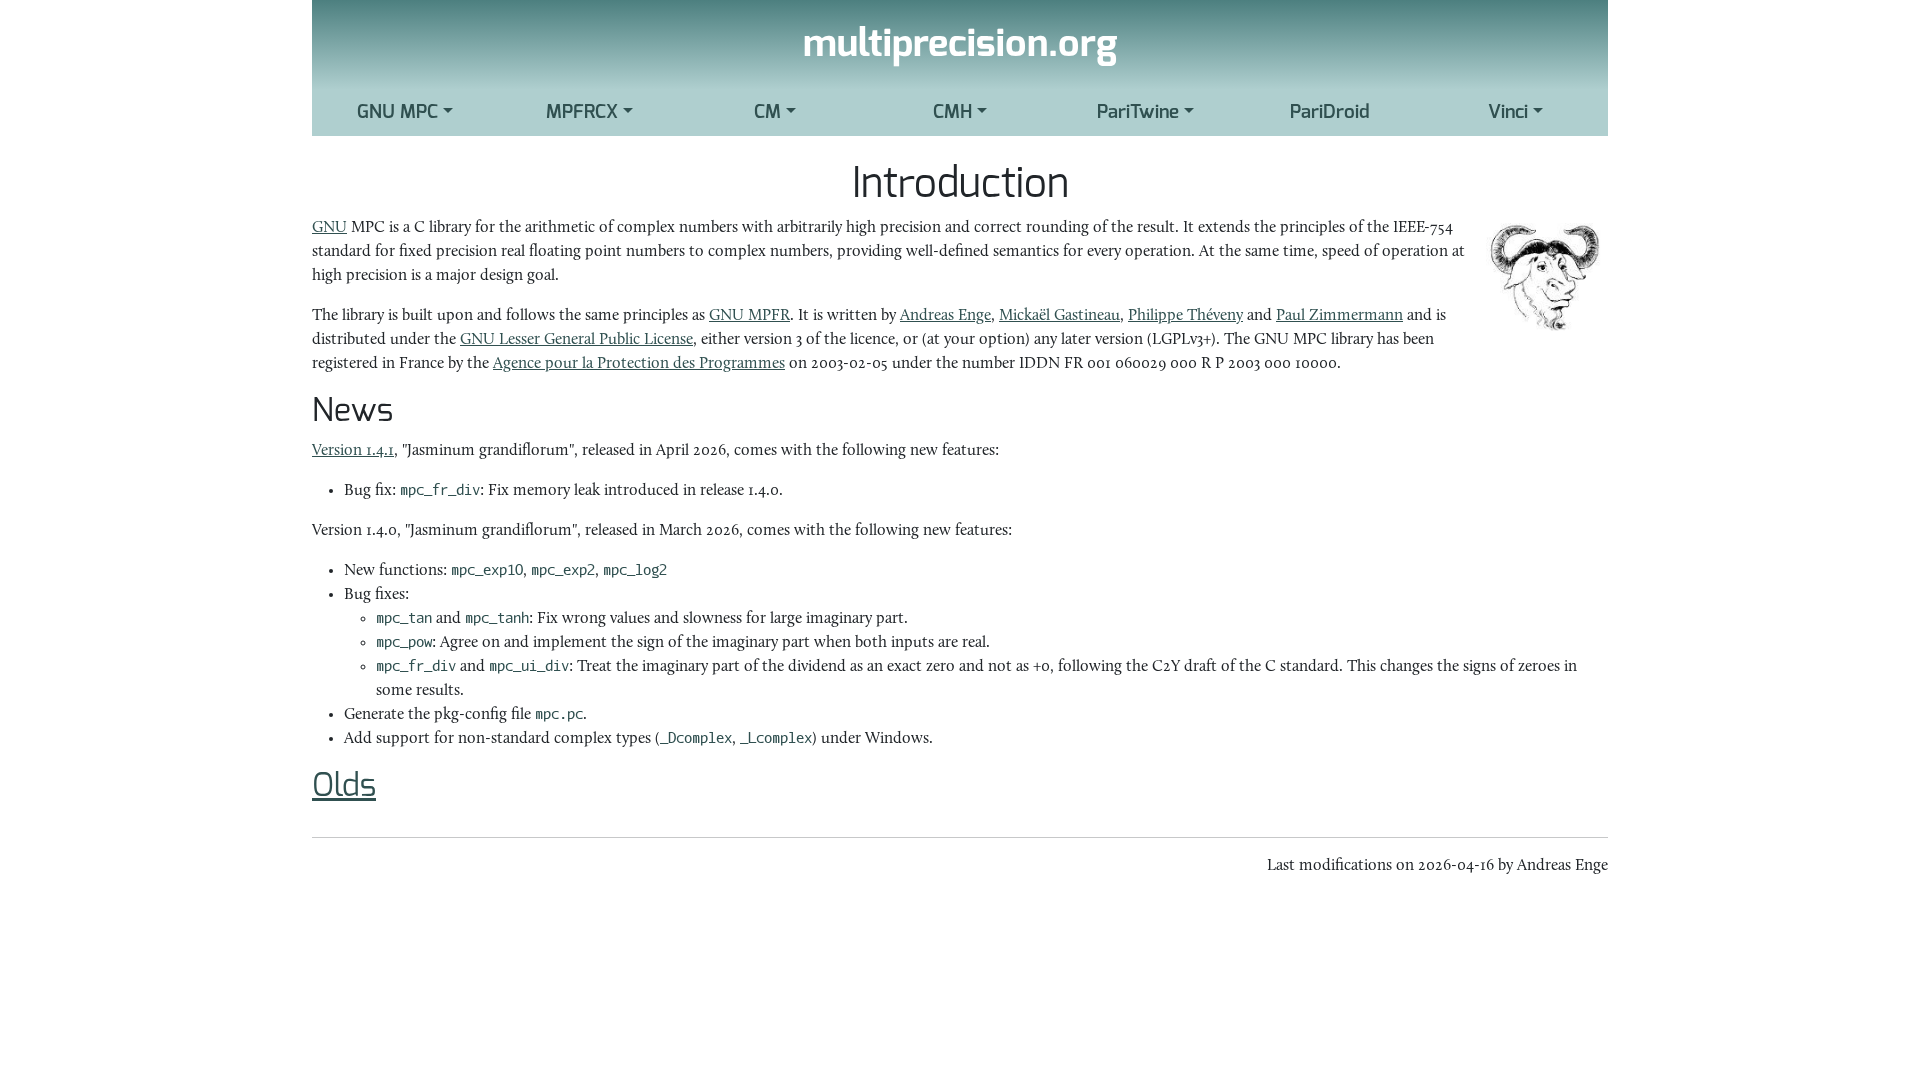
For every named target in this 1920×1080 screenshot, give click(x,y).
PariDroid (1330, 112)
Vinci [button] (1508, 112)
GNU (329, 228)
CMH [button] (952, 112)
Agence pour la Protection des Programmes (639, 364)
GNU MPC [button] (397, 112)
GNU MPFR (749, 316)
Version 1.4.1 (353, 451)
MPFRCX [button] (582, 112)
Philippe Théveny (1185, 316)
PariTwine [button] (1138, 112)
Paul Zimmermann (1339, 316)
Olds (344, 786)
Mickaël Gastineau (1059, 316)
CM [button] (767, 112)
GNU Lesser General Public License (576, 340)
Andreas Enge (945, 316)
